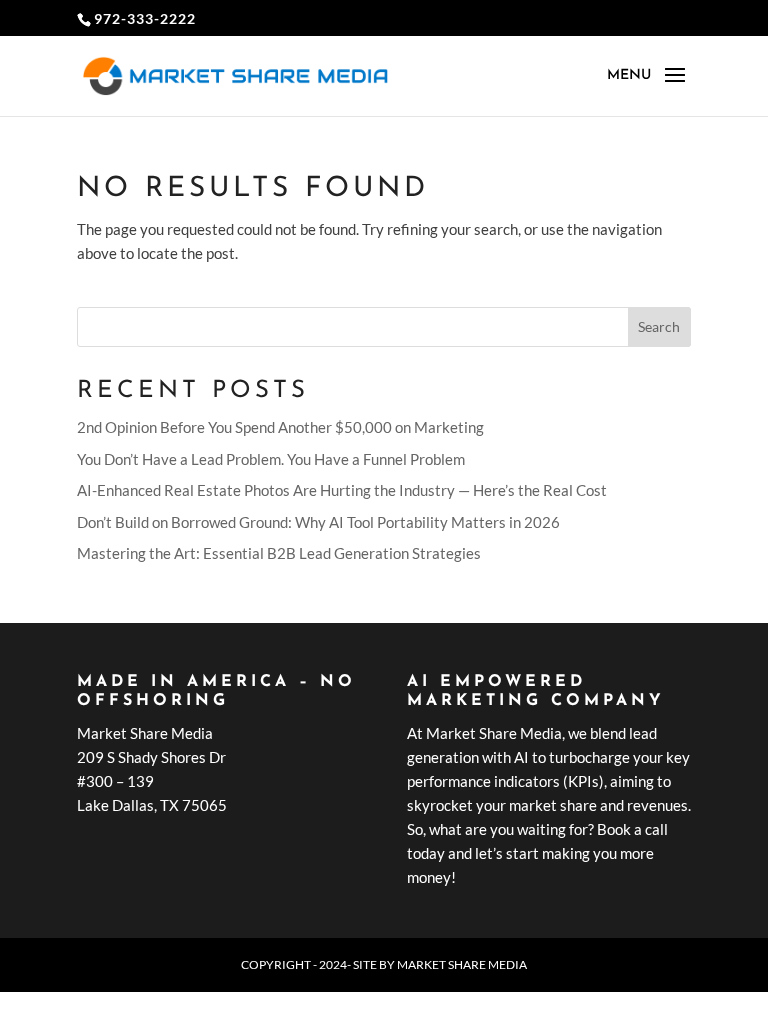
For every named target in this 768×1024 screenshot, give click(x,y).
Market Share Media (462, 964)
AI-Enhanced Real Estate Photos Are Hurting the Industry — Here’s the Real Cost (342, 490)
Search (659, 326)
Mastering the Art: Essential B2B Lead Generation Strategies (279, 553)
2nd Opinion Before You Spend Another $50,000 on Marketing (280, 427)
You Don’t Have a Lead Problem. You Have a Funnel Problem (271, 459)
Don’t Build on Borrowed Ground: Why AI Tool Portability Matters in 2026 (318, 522)
